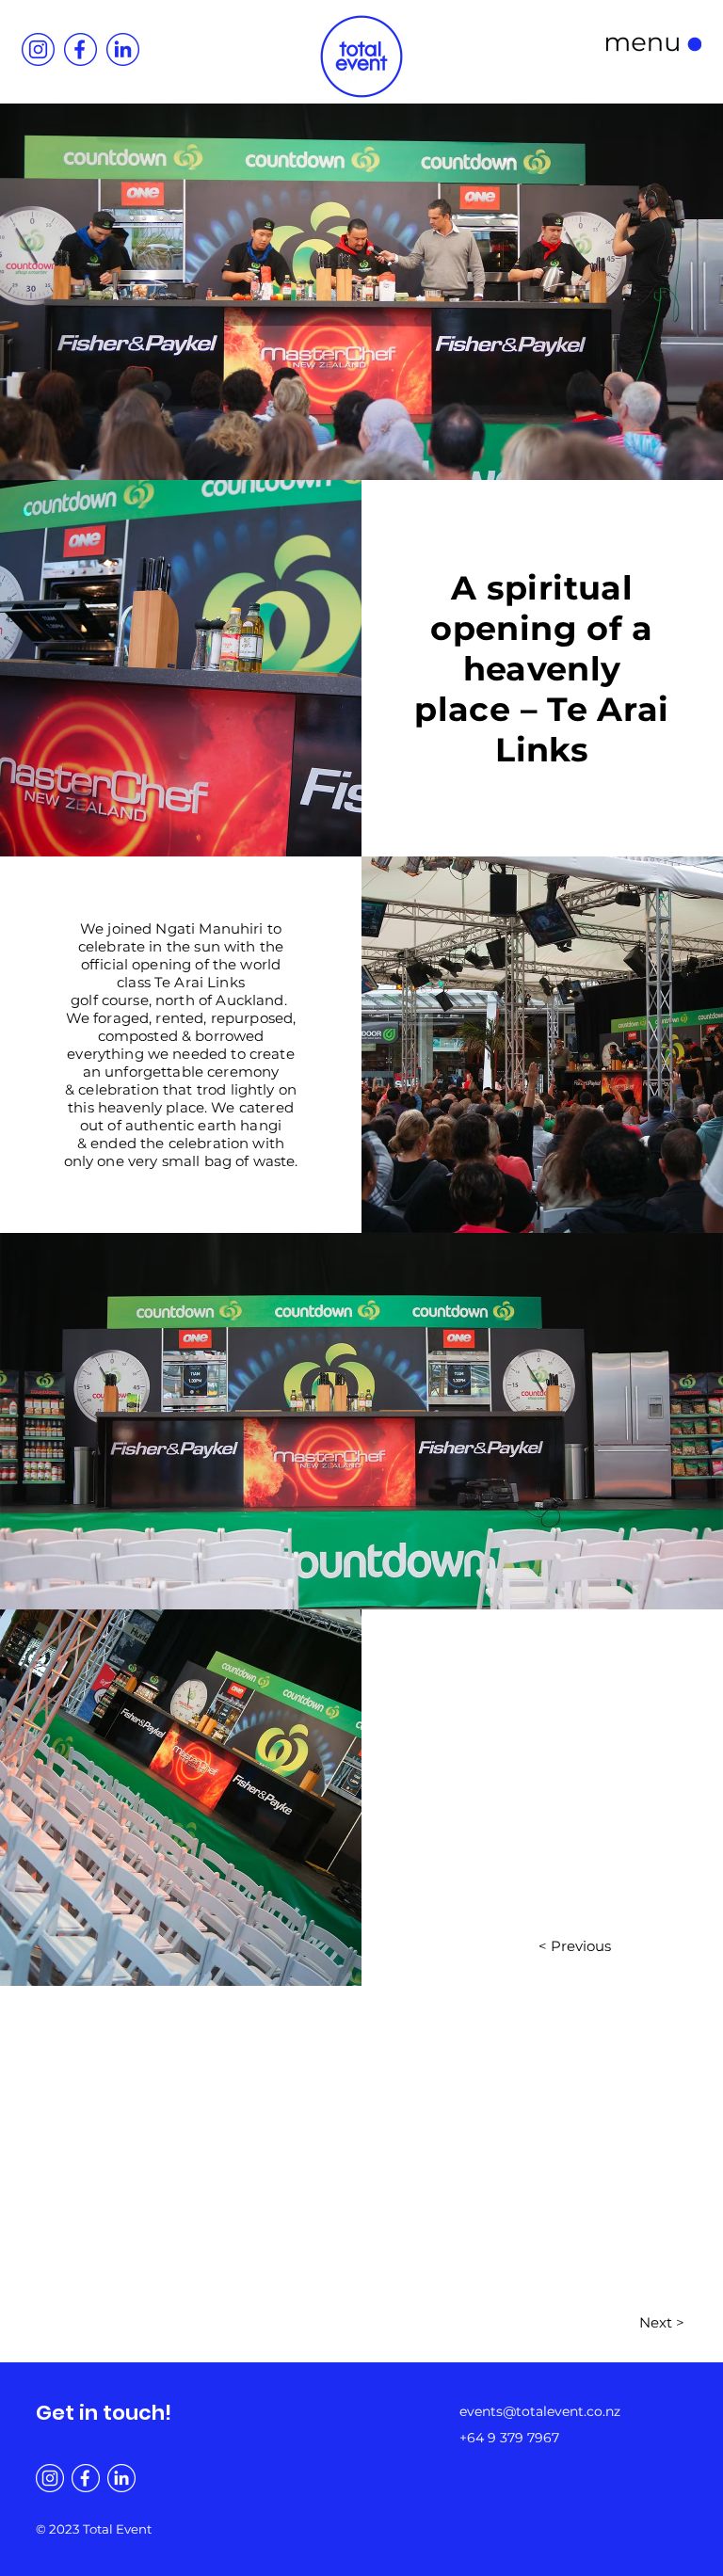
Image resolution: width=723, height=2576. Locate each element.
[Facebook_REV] (80, 49)
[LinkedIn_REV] (123, 49)
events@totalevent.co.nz (540, 2411)
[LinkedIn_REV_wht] (121, 2478)
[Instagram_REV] (38, 49)
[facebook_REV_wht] (86, 2478)
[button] (654, 44)
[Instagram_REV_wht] (50, 2478)
